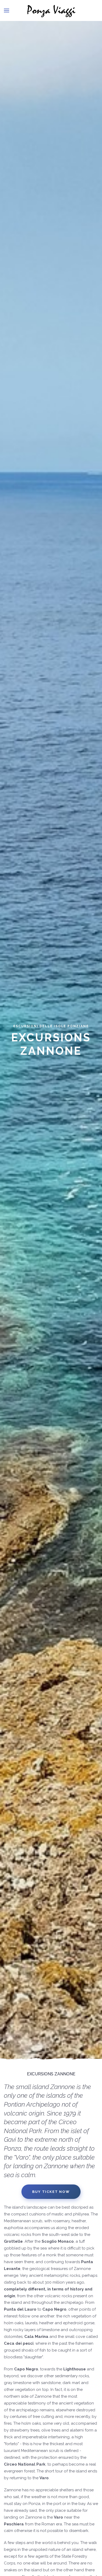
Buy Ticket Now (51, 2192)
